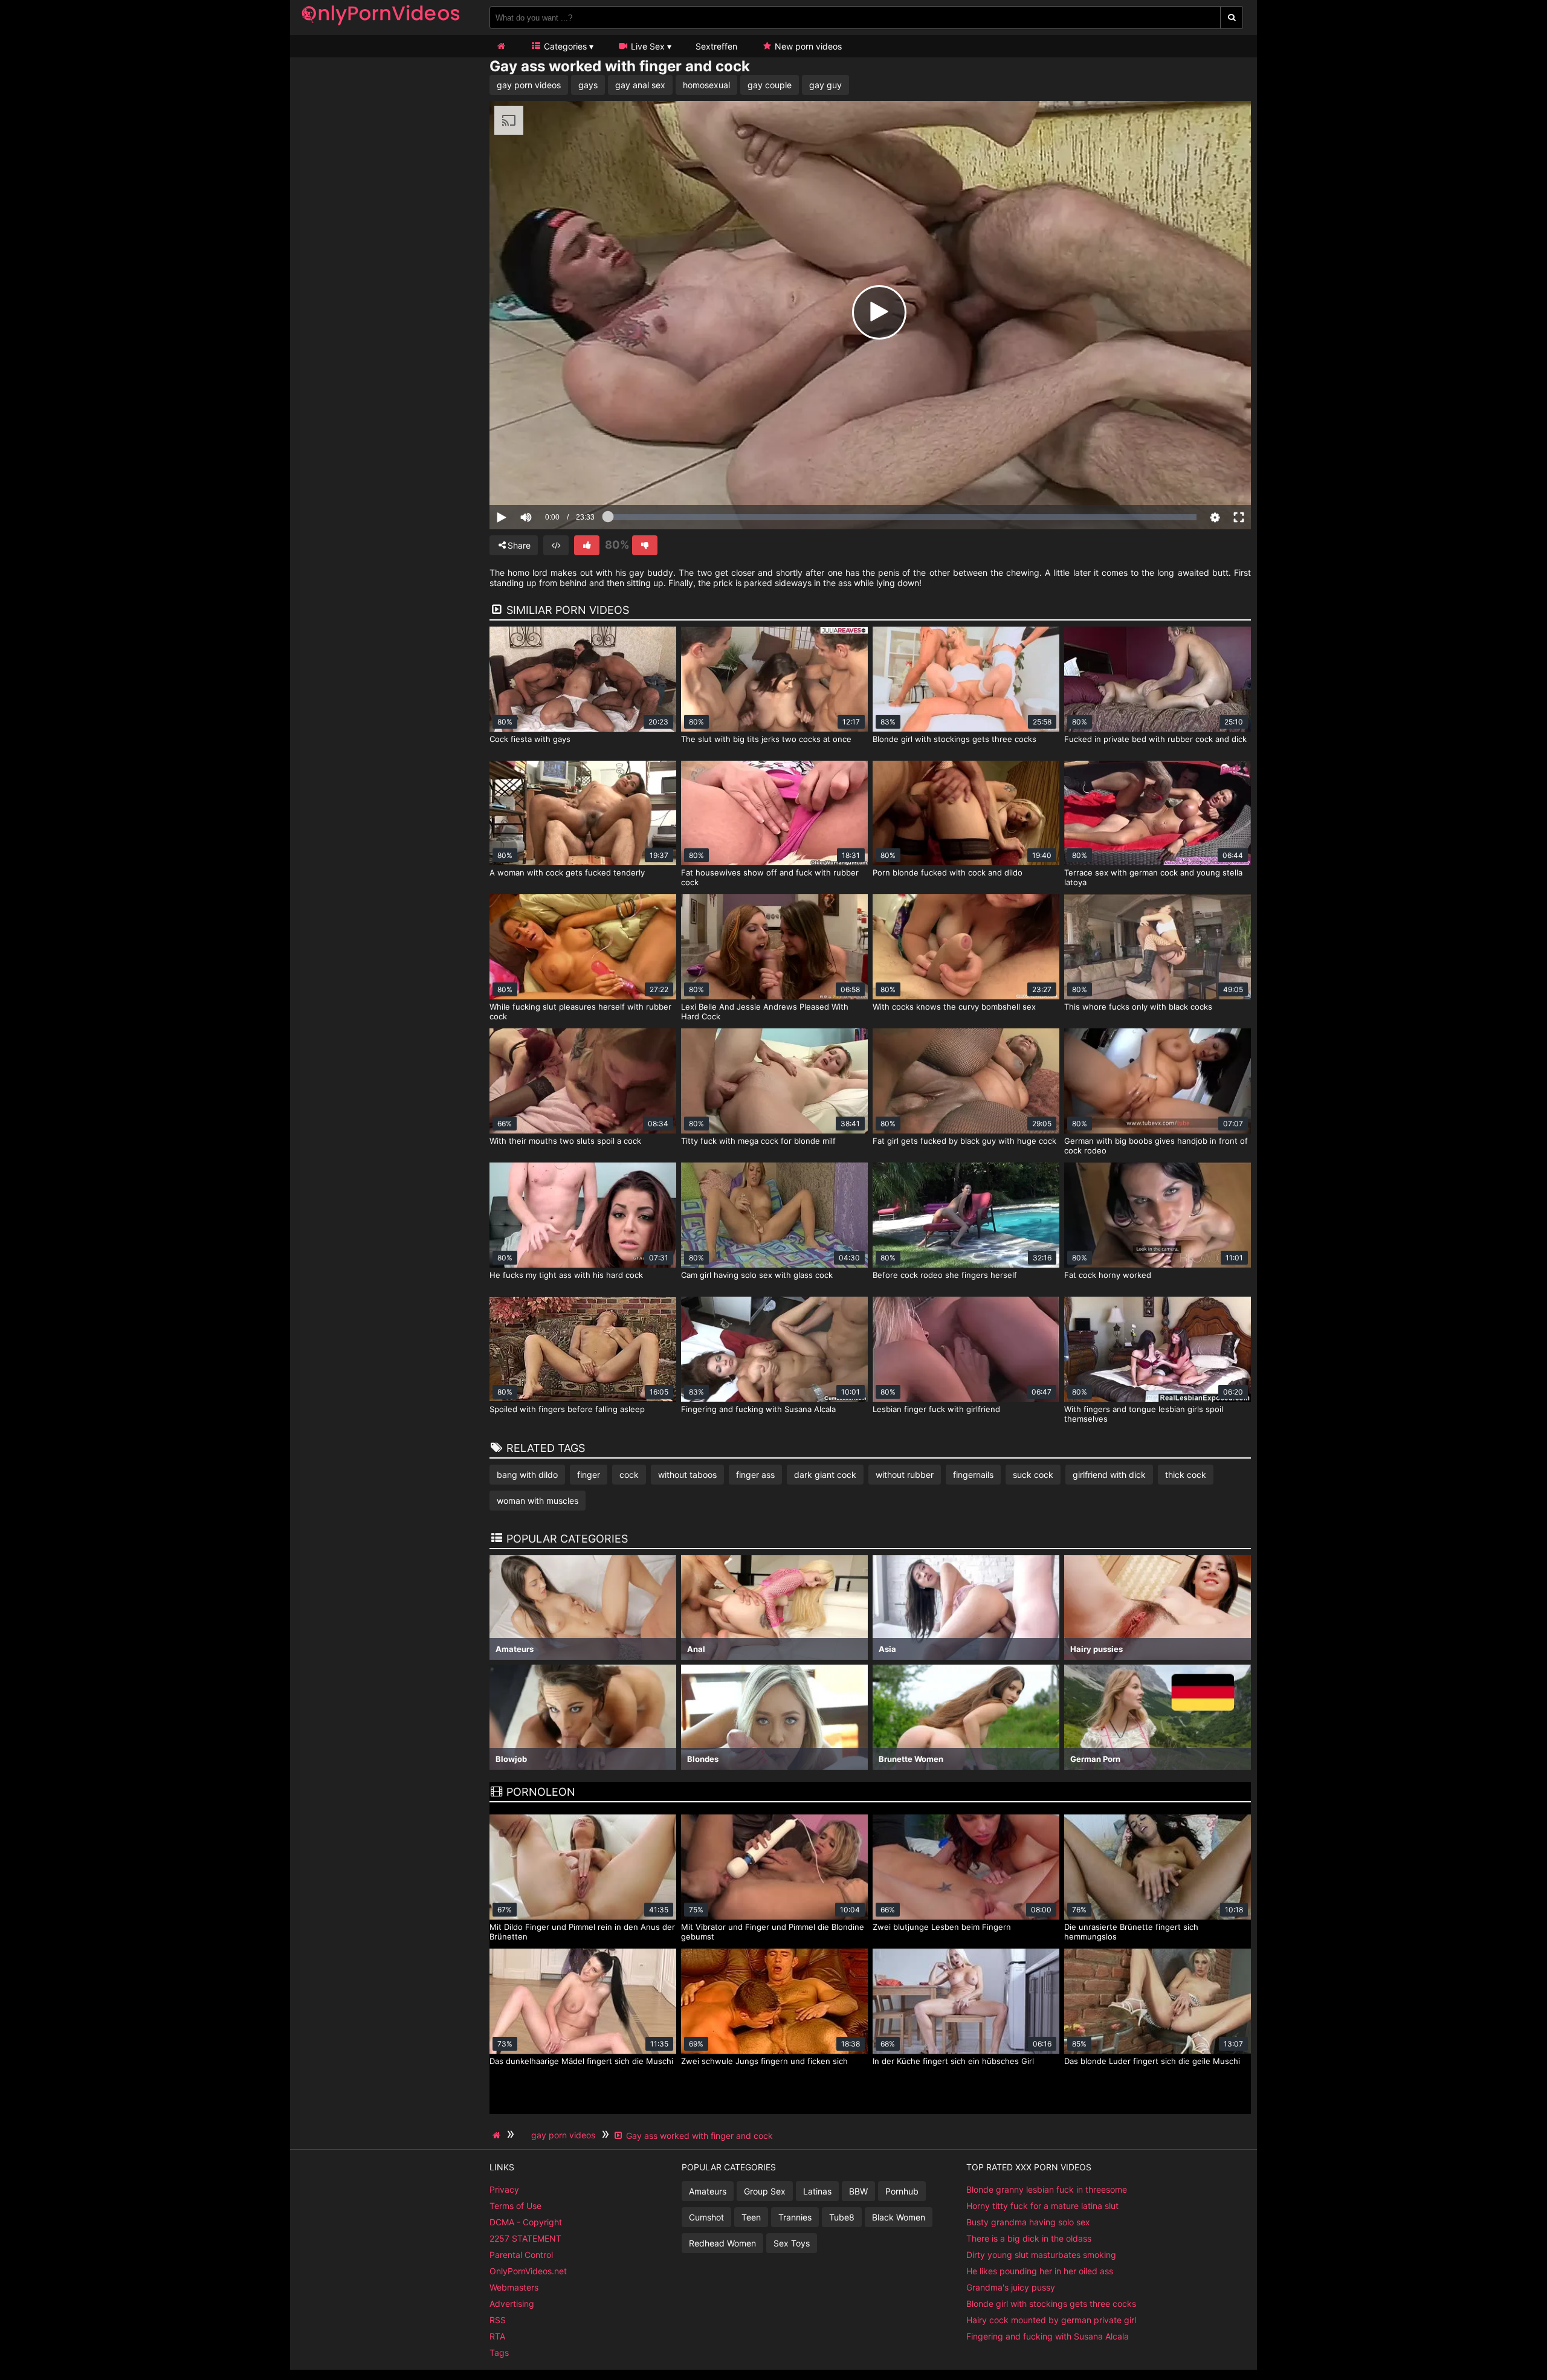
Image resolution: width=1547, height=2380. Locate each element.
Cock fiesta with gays (530, 739)
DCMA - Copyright (526, 2222)
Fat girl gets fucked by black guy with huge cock (964, 1141)
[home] (498, 2135)
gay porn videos (529, 85)
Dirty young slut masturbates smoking (1041, 2255)
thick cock (1186, 1475)
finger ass (755, 1475)
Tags (499, 2353)
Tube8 (842, 2217)
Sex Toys (792, 2243)
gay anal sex (640, 85)
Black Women (899, 2217)
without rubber (905, 1475)
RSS (498, 2320)
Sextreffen (716, 46)
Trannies (795, 2217)
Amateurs (708, 2191)
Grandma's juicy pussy (1011, 2287)
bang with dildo (527, 1475)
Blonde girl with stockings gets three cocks (954, 739)
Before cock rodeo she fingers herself (945, 1275)
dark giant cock (825, 1475)
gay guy (825, 85)
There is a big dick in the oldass (1029, 2238)
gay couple (770, 85)
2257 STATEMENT (525, 2238)
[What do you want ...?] (1232, 18)
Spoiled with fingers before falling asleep (567, 1409)
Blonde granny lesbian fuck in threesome (1047, 2189)
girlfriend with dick (1109, 1475)
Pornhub (902, 2191)
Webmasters (514, 2287)
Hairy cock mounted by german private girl (1051, 2320)
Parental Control (521, 2255)
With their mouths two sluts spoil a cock (565, 1141)
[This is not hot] (645, 545)
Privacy (504, 2189)
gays (588, 85)
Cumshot (706, 2217)
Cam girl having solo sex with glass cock (757, 1275)
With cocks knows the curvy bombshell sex (954, 1007)
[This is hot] (587, 545)
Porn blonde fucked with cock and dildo (948, 872)
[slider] (547, 480)
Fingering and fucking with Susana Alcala (758, 1409)
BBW (858, 2191)
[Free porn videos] (381, 27)
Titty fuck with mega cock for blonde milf (758, 1141)
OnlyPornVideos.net (528, 2271)
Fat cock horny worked (1108, 1275)
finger (589, 1475)
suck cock (1033, 1475)
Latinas (817, 2191)
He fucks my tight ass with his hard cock (566, 1275)
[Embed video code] (556, 545)
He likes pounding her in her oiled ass (1040, 2271)
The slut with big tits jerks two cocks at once (766, 739)
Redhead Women (722, 2243)
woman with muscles (538, 1501)
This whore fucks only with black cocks (1138, 1007)
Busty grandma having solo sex (1028, 2222)
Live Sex (647, 46)
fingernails (973, 1475)
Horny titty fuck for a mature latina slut (1042, 2206)
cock (629, 1475)
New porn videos (807, 46)
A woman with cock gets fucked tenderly (567, 872)
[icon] (501, 46)
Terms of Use (515, 2206)
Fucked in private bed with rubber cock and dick (1155, 739)
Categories (564, 46)
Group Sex (765, 2191)
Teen (751, 2217)
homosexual (706, 85)
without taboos (687, 1475)
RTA (497, 2336)
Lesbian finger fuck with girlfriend (936, 1409)
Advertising (512, 2304)
